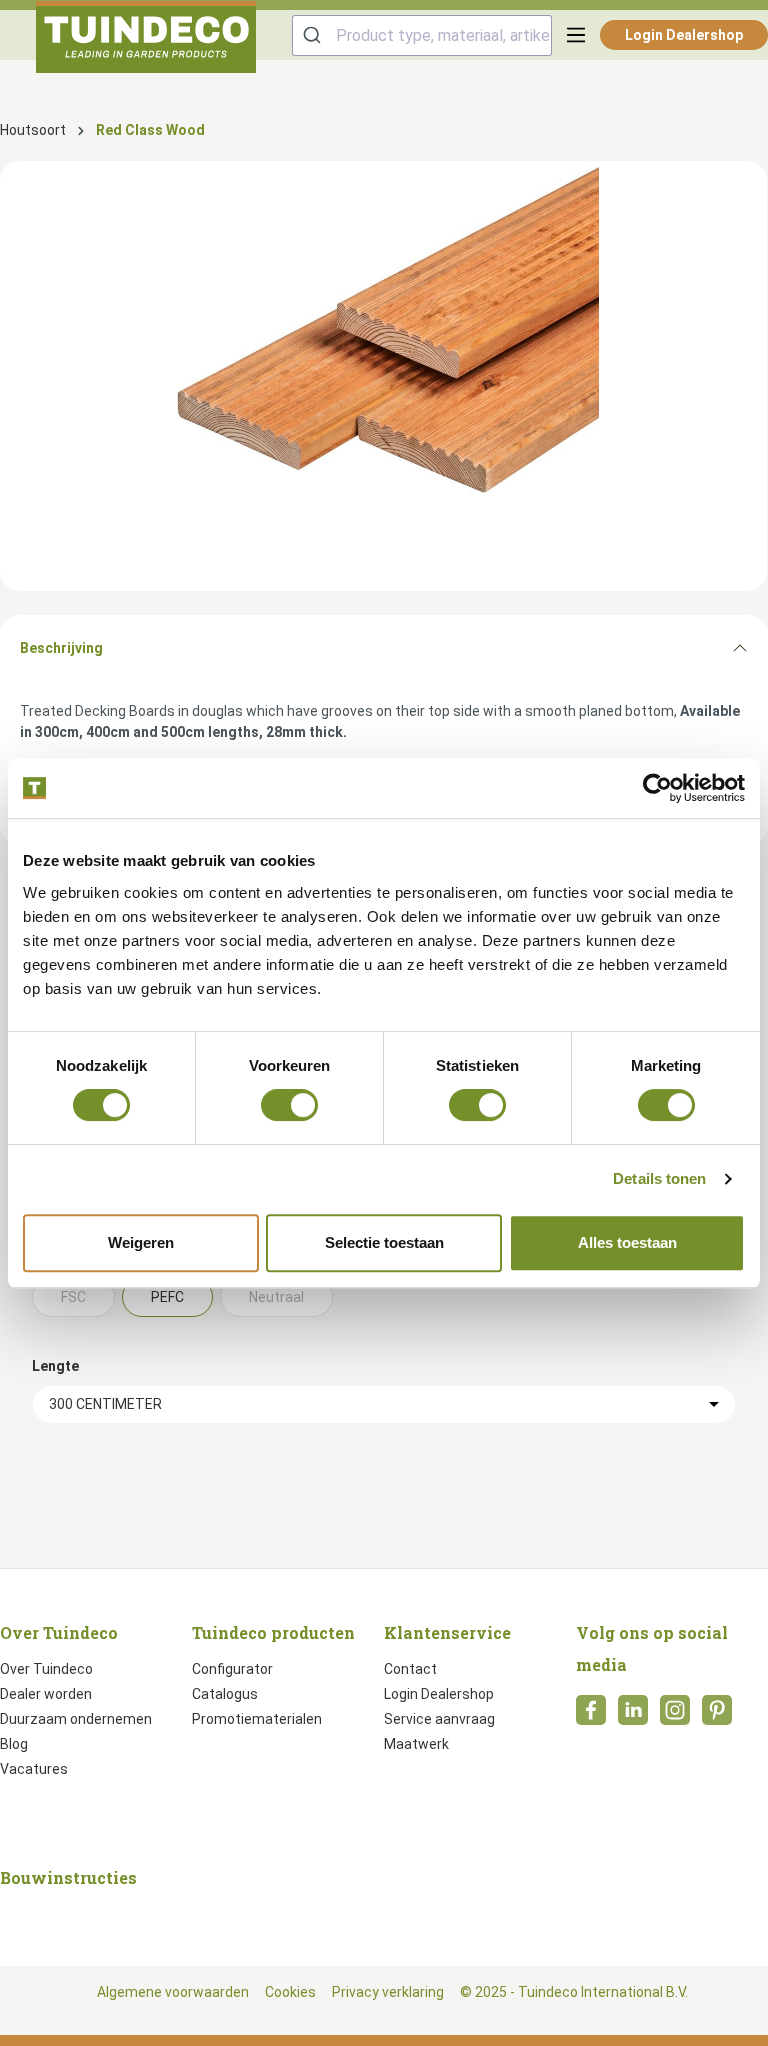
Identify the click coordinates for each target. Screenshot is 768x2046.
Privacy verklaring (388, 1992)
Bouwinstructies (68, 1877)
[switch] (289, 1105)
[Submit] (314, 35)
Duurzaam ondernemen (76, 1719)
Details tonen (659, 1178)
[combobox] (422, 35)
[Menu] (576, 35)
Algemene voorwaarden (173, 1992)
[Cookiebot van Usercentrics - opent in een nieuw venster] (657, 788)
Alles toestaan (627, 1242)
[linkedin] (633, 1716)
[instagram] (675, 1716)
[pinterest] (717, 1716)
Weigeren (141, 1242)
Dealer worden (46, 1694)
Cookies (290, 1992)
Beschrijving (61, 648)
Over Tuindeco (46, 1669)
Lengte (55, 1366)
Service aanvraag (439, 1719)
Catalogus (225, 1694)
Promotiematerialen (257, 1719)
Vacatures (34, 1769)
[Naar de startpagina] (146, 37)
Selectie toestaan (384, 1242)
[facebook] (591, 1716)
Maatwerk (416, 1744)
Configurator (232, 1669)
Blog (14, 1744)
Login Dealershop (684, 35)
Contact (410, 1669)
